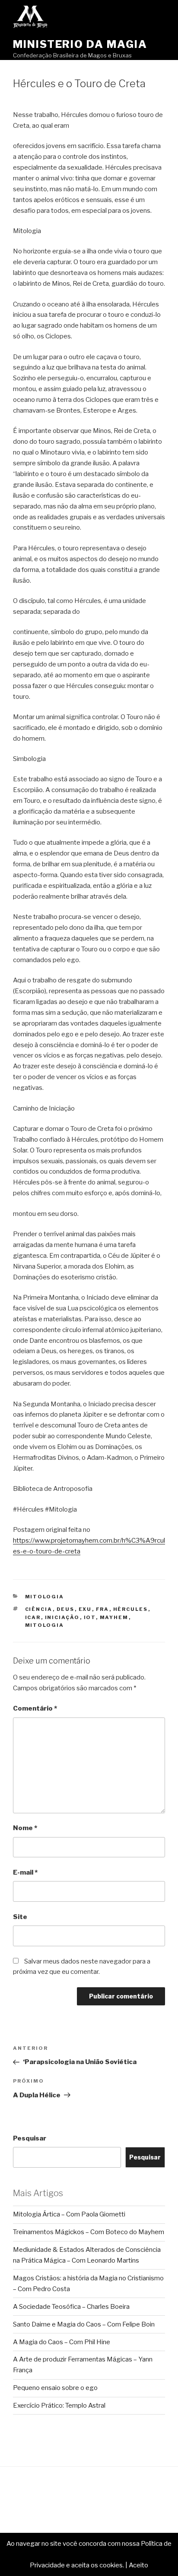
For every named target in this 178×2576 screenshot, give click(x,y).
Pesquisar (30, 2138)
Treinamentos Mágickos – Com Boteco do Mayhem (89, 2232)
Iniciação (62, 1617)
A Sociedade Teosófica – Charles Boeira (71, 2307)
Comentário (35, 1708)
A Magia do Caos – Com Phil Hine (62, 2342)
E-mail (25, 1872)
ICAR (33, 1617)
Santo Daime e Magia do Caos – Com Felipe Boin (84, 2324)
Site (20, 1917)
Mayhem (114, 1617)
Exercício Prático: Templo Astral (59, 2406)
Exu (85, 1609)
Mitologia (45, 1597)
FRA (103, 1609)
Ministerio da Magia (80, 44)
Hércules (131, 1609)
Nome (25, 1828)
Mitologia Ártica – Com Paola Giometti (69, 2214)
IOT (90, 1617)
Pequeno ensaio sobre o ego (55, 2388)
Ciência (39, 1609)
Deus (66, 1609)
